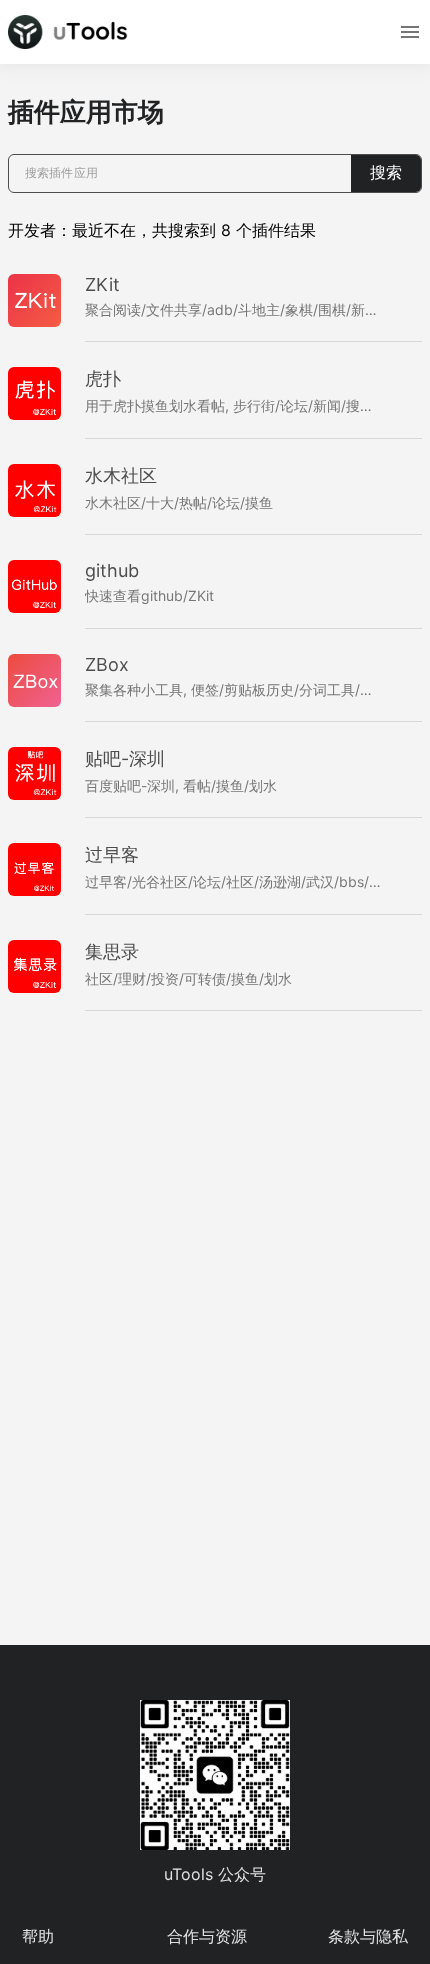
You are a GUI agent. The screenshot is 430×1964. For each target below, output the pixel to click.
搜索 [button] (386, 172)
